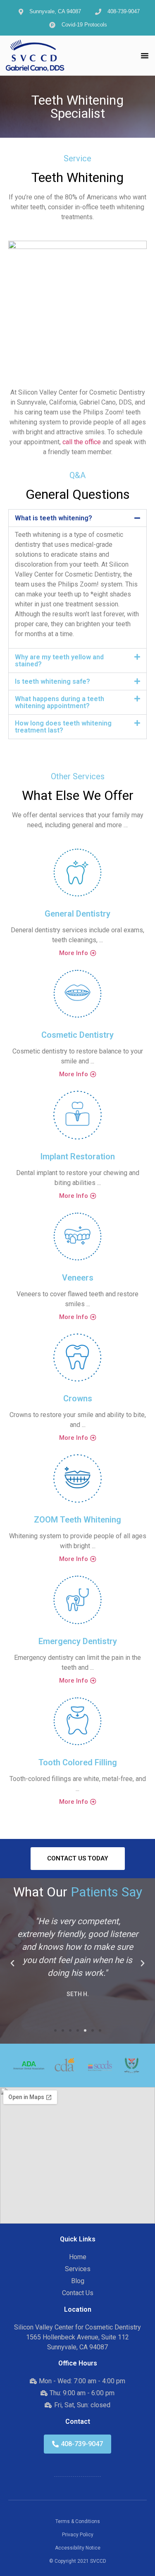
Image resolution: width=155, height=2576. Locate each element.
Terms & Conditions (78, 2521)
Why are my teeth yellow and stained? (59, 661)
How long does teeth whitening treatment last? (63, 727)
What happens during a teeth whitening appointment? (60, 702)
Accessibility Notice (78, 2548)
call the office (82, 442)
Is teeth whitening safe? (52, 681)
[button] (145, 55)
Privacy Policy (78, 2535)
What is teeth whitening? (54, 518)
